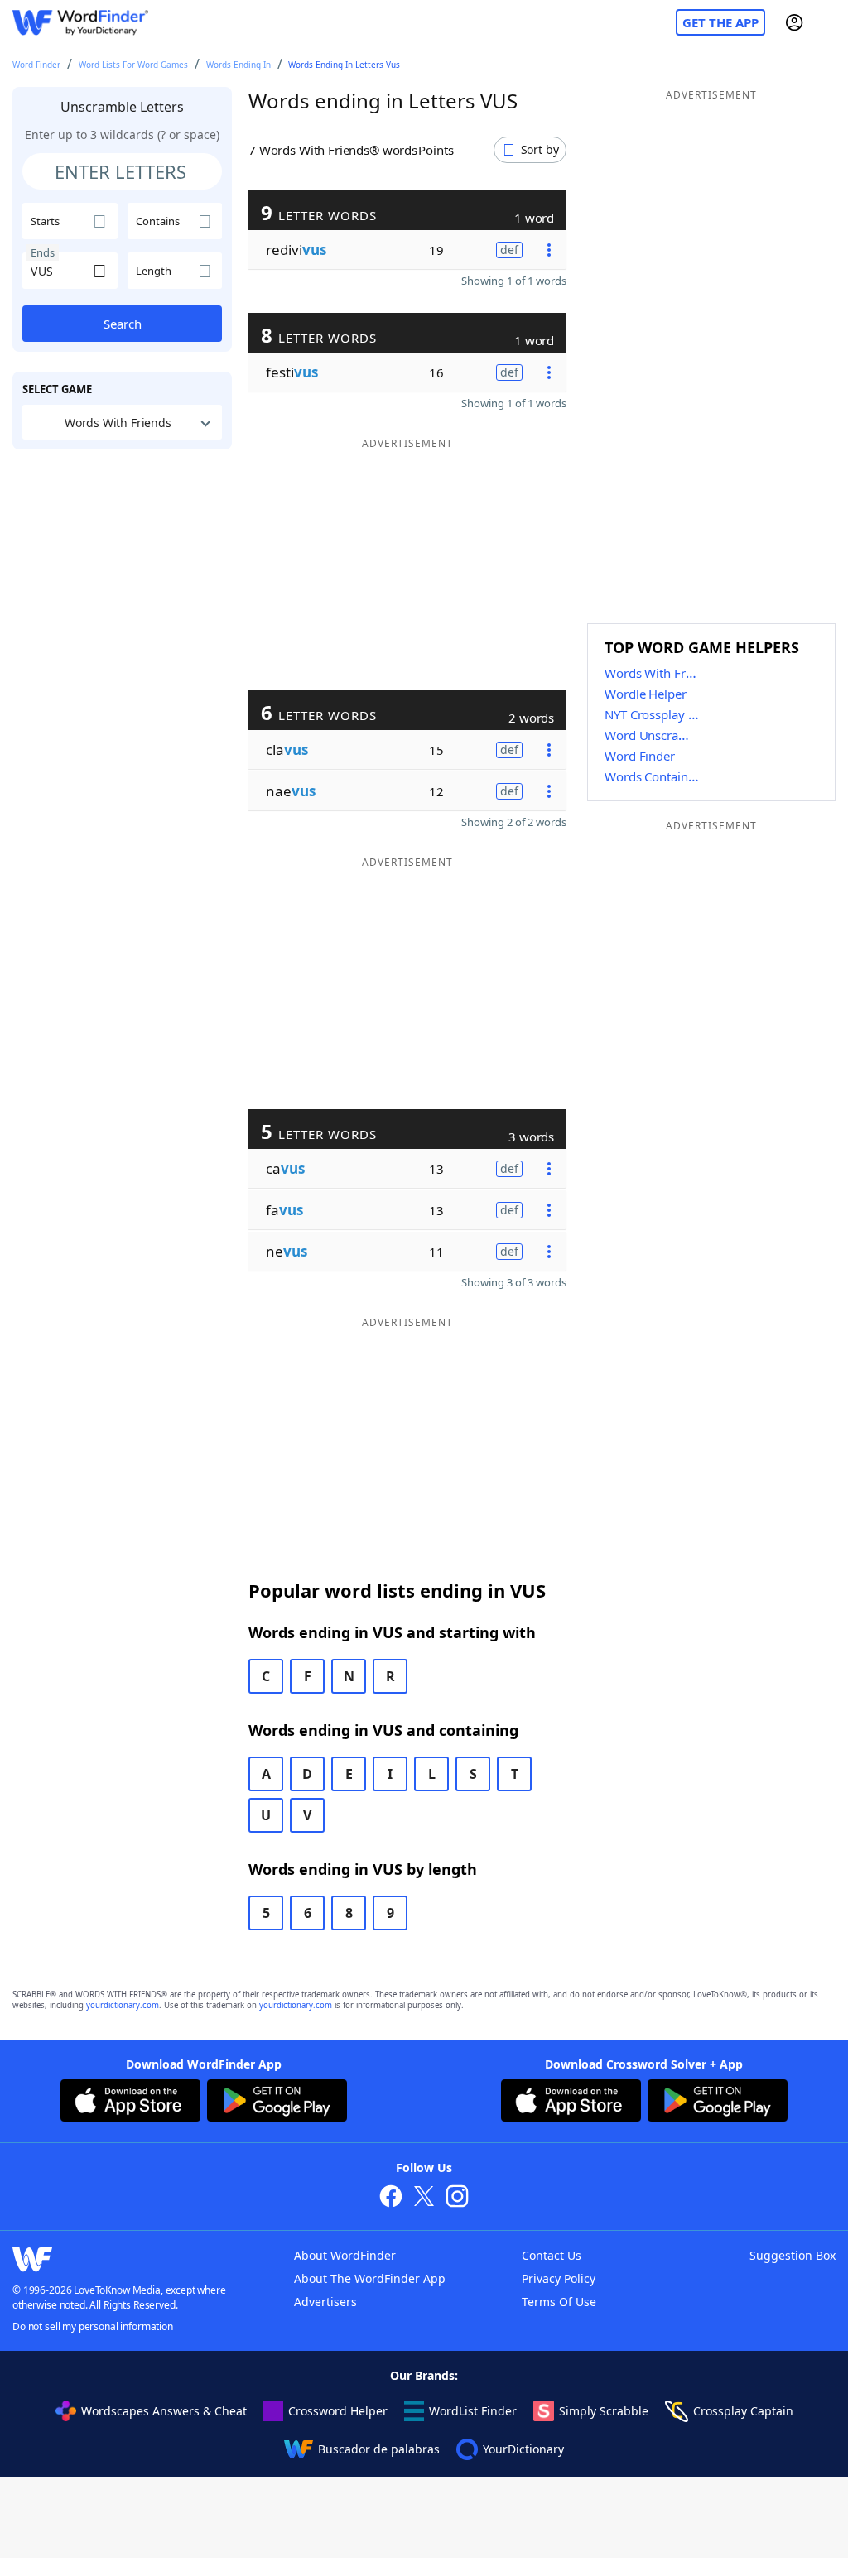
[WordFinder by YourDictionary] (80, 23)
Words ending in (238, 65)
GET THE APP (720, 22)
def (509, 250)
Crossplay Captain (743, 2411)
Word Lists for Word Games (133, 65)
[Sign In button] (794, 22)
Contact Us (552, 2255)
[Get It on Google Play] (277, 2103)
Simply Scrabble (604, 2411)
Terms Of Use (559, 2302)
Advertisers (325, 2302)
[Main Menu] (829, 22)
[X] (424, 2198)
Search (123, 324)
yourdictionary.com (123, 2005)
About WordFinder (345, 2255)
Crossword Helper (338, 2411)
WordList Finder (473, 2411)
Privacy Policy (559, 2278)
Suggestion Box (793, 2255)
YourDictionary (523, 2449)
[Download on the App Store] (130, 2103)
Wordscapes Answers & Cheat (164, 2411)
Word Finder (36, 65)
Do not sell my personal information (93, 2326)
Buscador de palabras (379, 2449)
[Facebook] (391, 2198)
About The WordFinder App (370, 2278)
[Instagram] (457, 2198)
